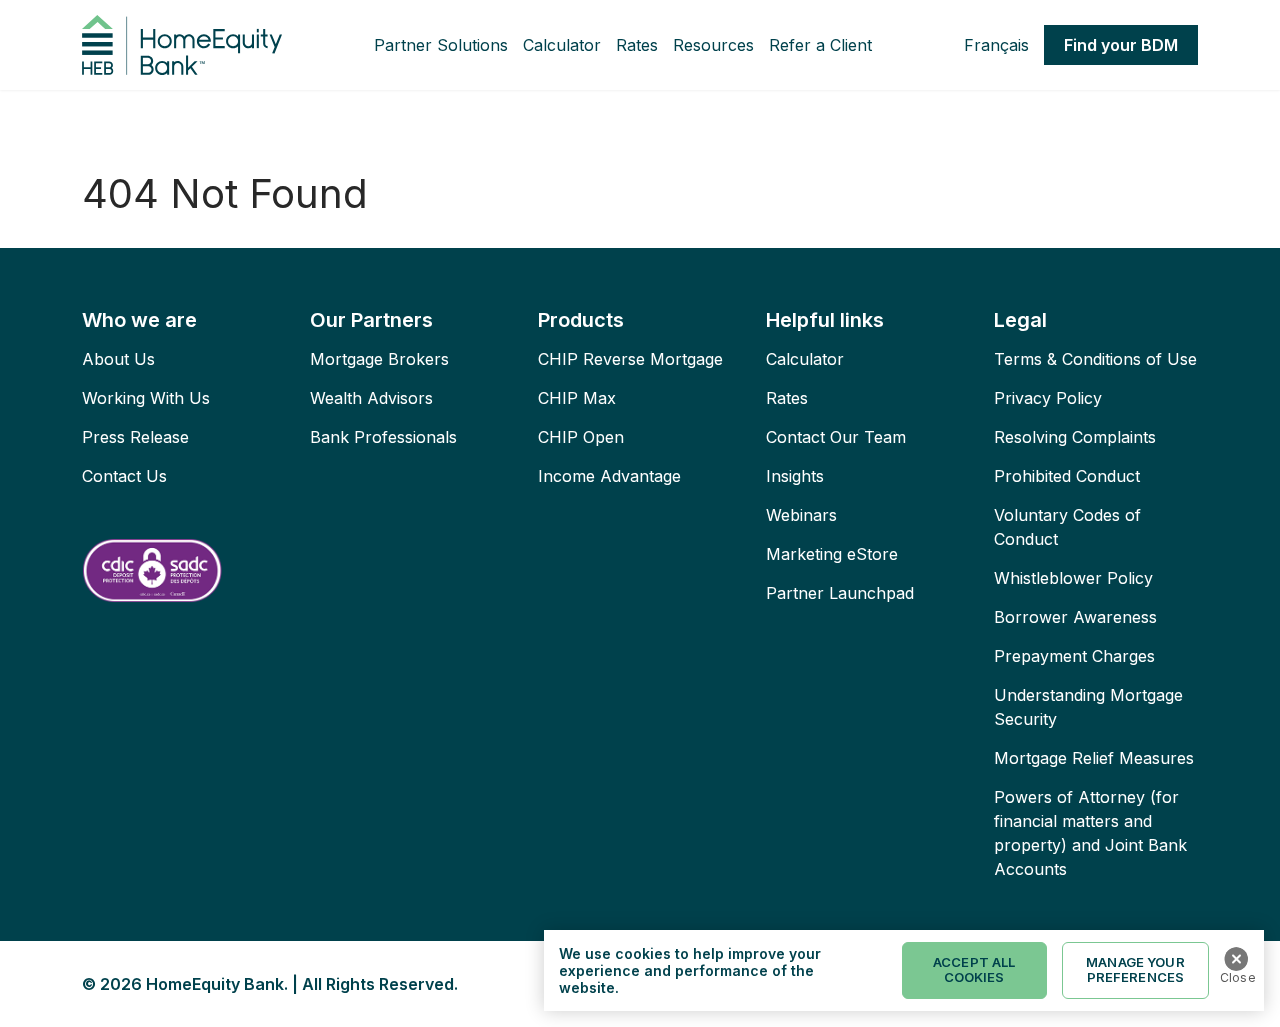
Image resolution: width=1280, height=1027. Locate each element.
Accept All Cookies (974, 970)
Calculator (562, 45)
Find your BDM (1121, 45)
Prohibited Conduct (1067, 476)
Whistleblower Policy (1073, 578)
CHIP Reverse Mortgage (630, 359)
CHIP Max (577, 398)
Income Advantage (609, 476)
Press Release (135, 437)
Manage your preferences (1135, 970)
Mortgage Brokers (379, 359)
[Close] (1236, 959)
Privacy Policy (1048, 398)
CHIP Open (581, 437)
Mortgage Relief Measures (1094, 758)
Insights (795, 476)
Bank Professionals (383, 437)
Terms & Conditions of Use (1095, 359)
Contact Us (124, 476)
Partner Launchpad (840, 593)
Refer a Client (820, 45)
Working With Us (146, 398)
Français (996, 45)
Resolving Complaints (1075, 437)
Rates (637, 45)
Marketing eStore (832, 554)
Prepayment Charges (1074, 656)
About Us (118, 359)
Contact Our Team (836, 437)
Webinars (801, 515)
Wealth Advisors (371, 398)
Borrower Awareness (1075, 617)
